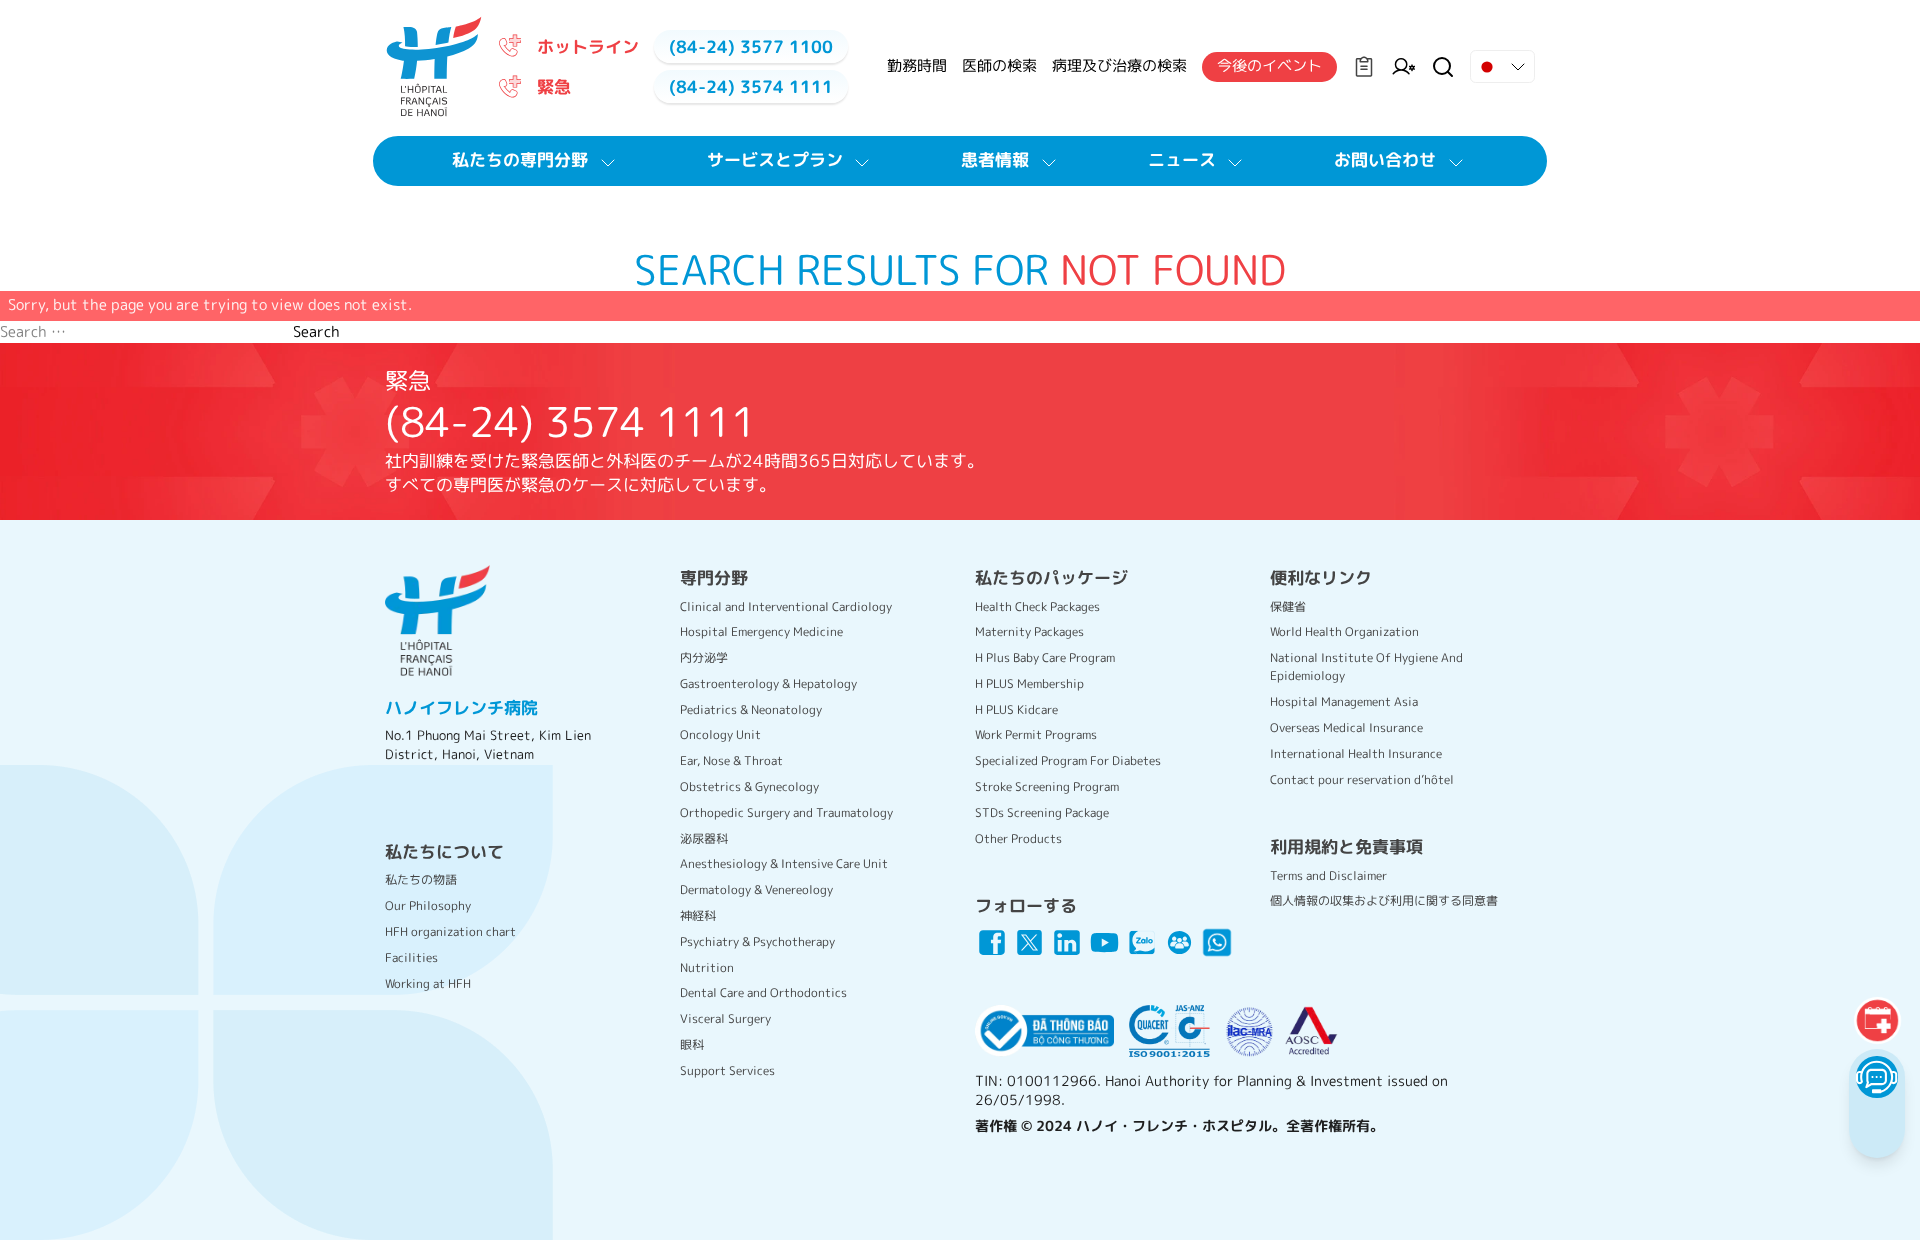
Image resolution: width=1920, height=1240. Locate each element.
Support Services (727, 1070)
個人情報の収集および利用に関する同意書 (1384, 900)
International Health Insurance (1356, 753)
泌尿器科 (704, 838)
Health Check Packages (1037, 606)
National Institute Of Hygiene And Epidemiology (1366, 666)
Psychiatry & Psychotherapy (757, 941)
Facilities (411, 957)
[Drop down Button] (1502, 67)
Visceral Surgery (725, 1018)
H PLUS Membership (1029, 683)
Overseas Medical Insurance (1346, 727)
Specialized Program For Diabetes (1068, 760)
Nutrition (707, 967)
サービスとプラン (775, 159)
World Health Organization (1344, 631)
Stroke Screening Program (1047, 786)
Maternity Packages (1029, 631)
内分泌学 (704, 657)
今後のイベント (1269, 65)
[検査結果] (1364, 67)
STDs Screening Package (1042, 812)
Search (316, 331)
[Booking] (1877, 1020)
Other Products (1018, 838)
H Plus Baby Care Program (1045, 657)
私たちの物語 (421, 879)
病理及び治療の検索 (1119, 65)
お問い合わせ (1385, 159)
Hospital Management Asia (1344, 701)
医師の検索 (999, 65)
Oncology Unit (720, 734)
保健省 (1288, 606)
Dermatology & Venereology (756, 889)
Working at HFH (428, 983)
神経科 (698, 915)
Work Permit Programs (1036, 734)
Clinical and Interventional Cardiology (786, 606)
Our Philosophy (428, 905)
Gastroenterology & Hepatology (768, 683)
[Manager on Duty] (1403, 67)
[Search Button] (1443, 67)
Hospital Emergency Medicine (761, 631)
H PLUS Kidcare (1016, 709)
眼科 (692, 1044)
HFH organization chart (450, 931)
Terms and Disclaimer (1328, 875)
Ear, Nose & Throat (731, 760)
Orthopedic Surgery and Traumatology (786, 812)
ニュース (1182, 159)
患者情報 (995, 159)
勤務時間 (917, 65)
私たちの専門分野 (520, 159)
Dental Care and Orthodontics (763, 992)
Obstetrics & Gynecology (749, 786)
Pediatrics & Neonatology (751, 709)
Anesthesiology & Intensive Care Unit (784, 863)
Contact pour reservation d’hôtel (1362, 779)
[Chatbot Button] (1876, 1076)
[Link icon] (992, 943)
